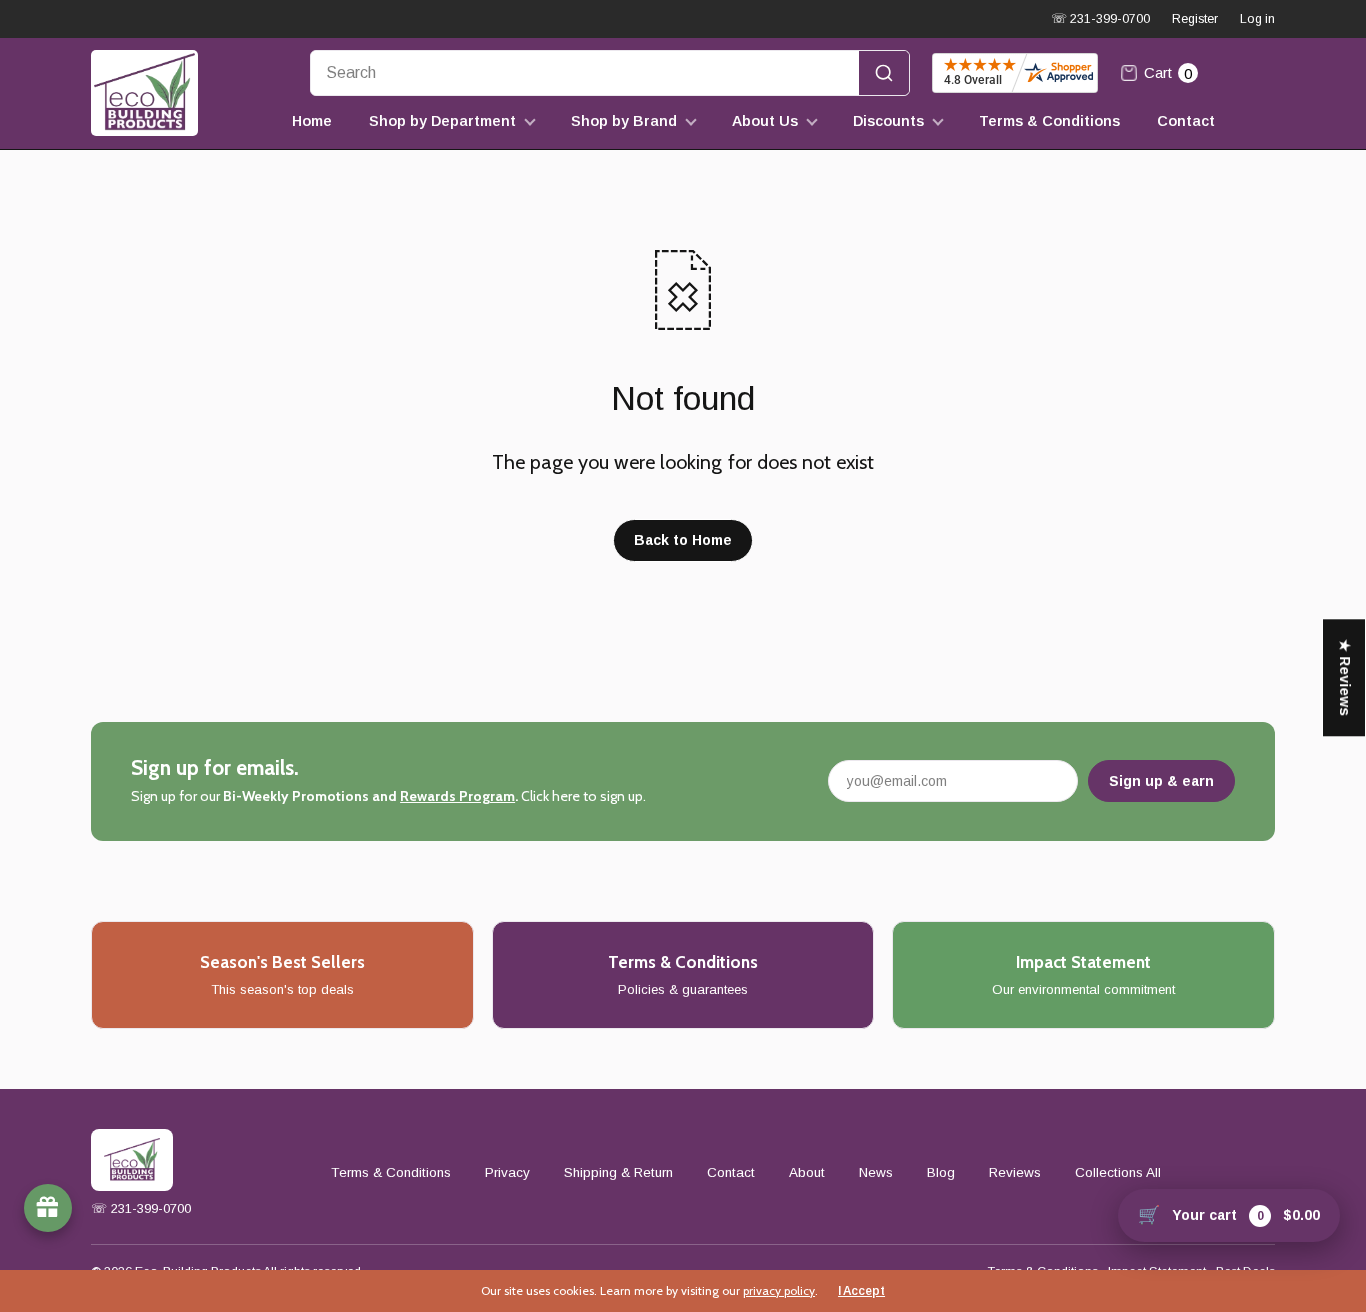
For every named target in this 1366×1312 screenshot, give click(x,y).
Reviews (1015, 1172)
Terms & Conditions (1049, 121)
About (807, 1172)
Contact (1186, 121)
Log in (1257, 19)
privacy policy (779, 1290)
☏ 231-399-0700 (1100, 19)
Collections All (1118, 1172)
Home (312, 121)
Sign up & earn (1161, 781)
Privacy (507, 1172)
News (876, 1172)
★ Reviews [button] (1345, 677)
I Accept (861, 1291)
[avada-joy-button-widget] (48, 1208)
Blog (941, 1172)
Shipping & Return (618, 1172)
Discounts (888, 121)
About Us (765, 121)
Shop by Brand (624, 121)
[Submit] (884, 73)
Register (1195, 19)
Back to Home (683, 540)
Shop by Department (442, 121)
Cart (1168, 73)
